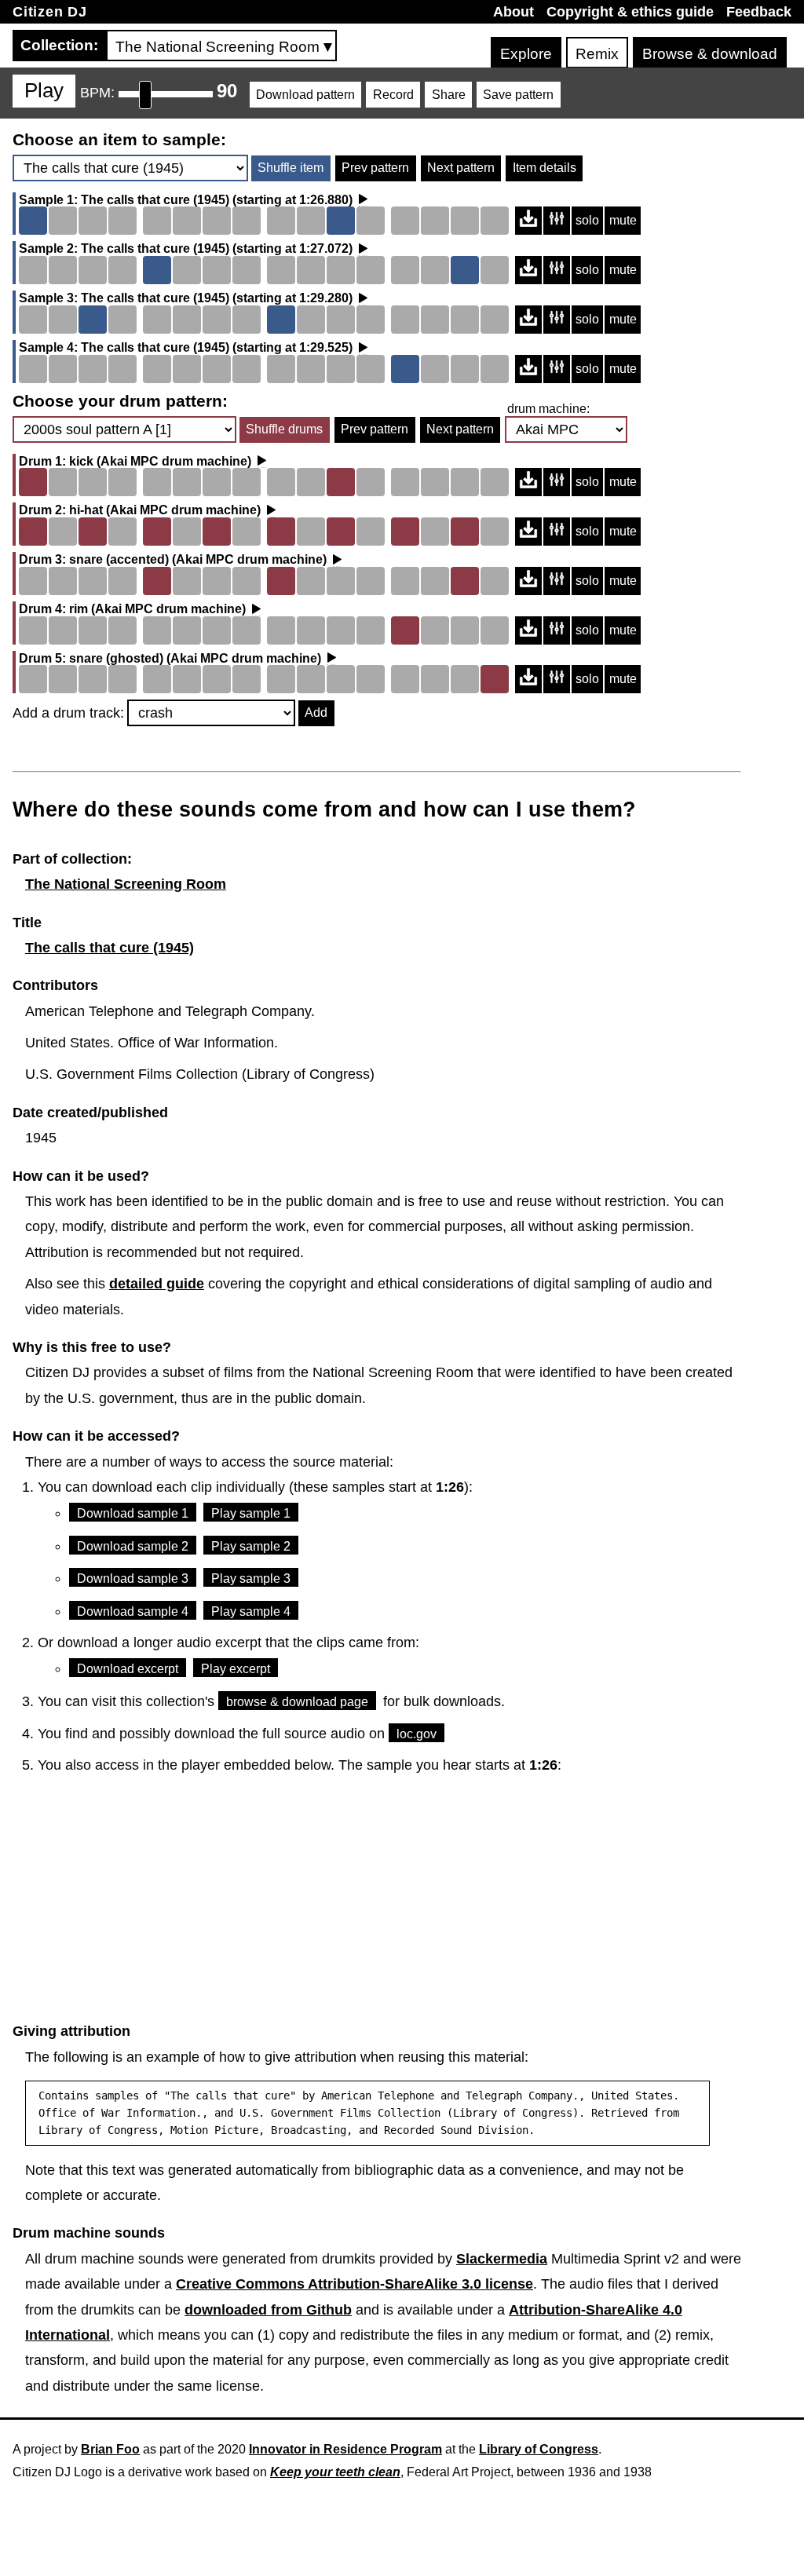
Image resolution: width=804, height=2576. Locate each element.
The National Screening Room (126, 884)
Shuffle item (291, 168)
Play (44, 90)
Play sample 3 (251, 1578)
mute (623, 220)
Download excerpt (128, 1669)
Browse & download (710, 54)
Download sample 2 (133, 1546)
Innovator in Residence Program (345, 2449)
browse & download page (297, 1702)
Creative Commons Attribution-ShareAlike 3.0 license (354, 2284)
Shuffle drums (284, 429)
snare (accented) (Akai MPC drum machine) (198, 560)
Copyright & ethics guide (630, 12)
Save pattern (518, 95)
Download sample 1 (133, 1513)
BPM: (97, 93)
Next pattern (461, 168)
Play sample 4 (251, 1611)
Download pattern (305, 95)
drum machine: (548, 409)
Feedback (759, 12)
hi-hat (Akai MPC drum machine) (165, 510)
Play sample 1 (251, 1513)
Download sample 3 (133, 1578)
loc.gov (417, 1734)
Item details (545, 168)
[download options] (528, 221)
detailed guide (157, 1284)
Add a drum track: (68, 713)
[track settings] (557, 221)
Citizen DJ (50, 12)
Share (449, 95)
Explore (526, 54)
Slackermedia (502, 2259)
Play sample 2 (251, 1546)
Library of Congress (539, 2449)
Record (393, 95)
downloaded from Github (268, 2310)
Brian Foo (110, 2449)
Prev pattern (375, 168)
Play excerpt (236, 1669)
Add (316, 713)
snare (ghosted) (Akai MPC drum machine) (195, 659)
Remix (597, 54)
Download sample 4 (133, 1611)
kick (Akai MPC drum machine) (160, 462)
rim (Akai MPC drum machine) (157, 609)
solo (587, 220)
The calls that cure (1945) (155, 200)
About (513, 12)
